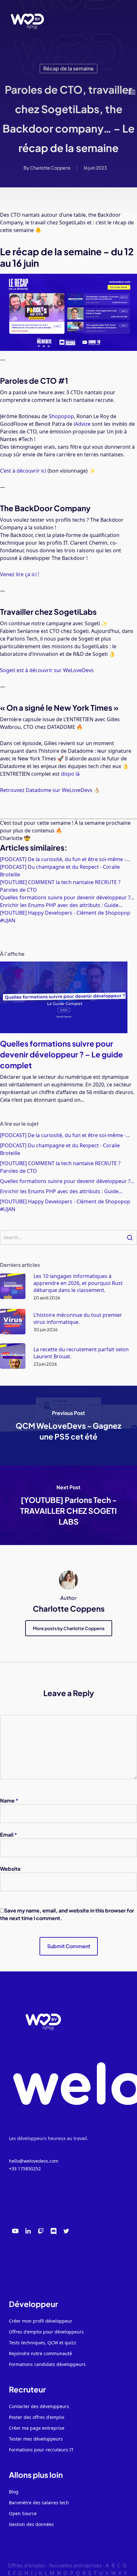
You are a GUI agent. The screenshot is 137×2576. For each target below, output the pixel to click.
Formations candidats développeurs (47, 2364)
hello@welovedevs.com (34, 2161)
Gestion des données (31, 2524)
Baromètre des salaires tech (39, 2503)
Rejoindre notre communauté (40, 2353)
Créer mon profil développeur (41, 2321)
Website (10, 1869)
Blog (14, 2492)
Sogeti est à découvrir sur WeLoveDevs (47, 670)
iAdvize (82, 424)
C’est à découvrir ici (23, 471)
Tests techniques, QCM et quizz (43, 2343)
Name (9, 1800)
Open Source (23, 2513)
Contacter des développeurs (39, 2406)
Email (9, 1835)
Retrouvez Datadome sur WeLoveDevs (46, 790)
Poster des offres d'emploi (37, 2417)
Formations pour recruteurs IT (41, 2450)
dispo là (70, 774)
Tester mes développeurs (36, 2439)
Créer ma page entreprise (37, 2428)
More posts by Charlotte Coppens (69, 1628)
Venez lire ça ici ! (20, 574)
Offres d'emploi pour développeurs (46, 2332)
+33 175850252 (25, 2169)
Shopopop (61, 416)
